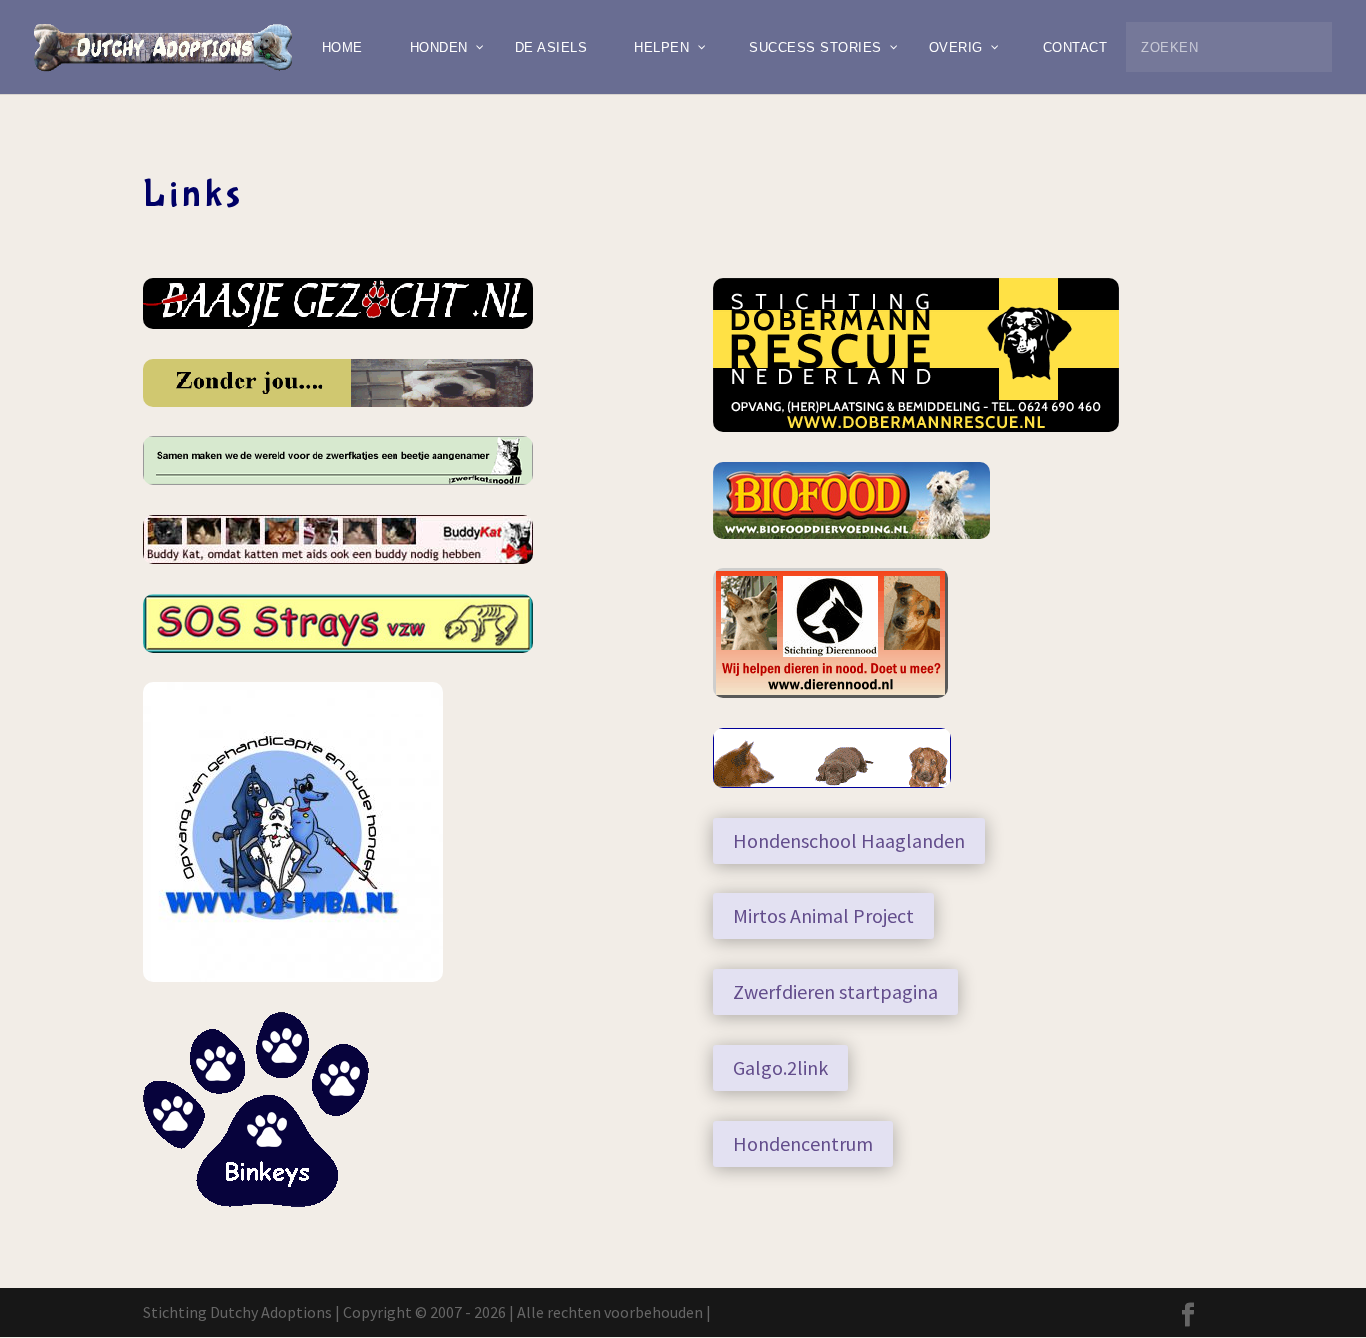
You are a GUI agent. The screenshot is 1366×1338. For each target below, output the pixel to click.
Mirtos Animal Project (823, 915)
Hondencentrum (803, 1143)
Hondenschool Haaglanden (849, 840)
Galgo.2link (780, 1067)
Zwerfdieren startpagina (835, 991)
